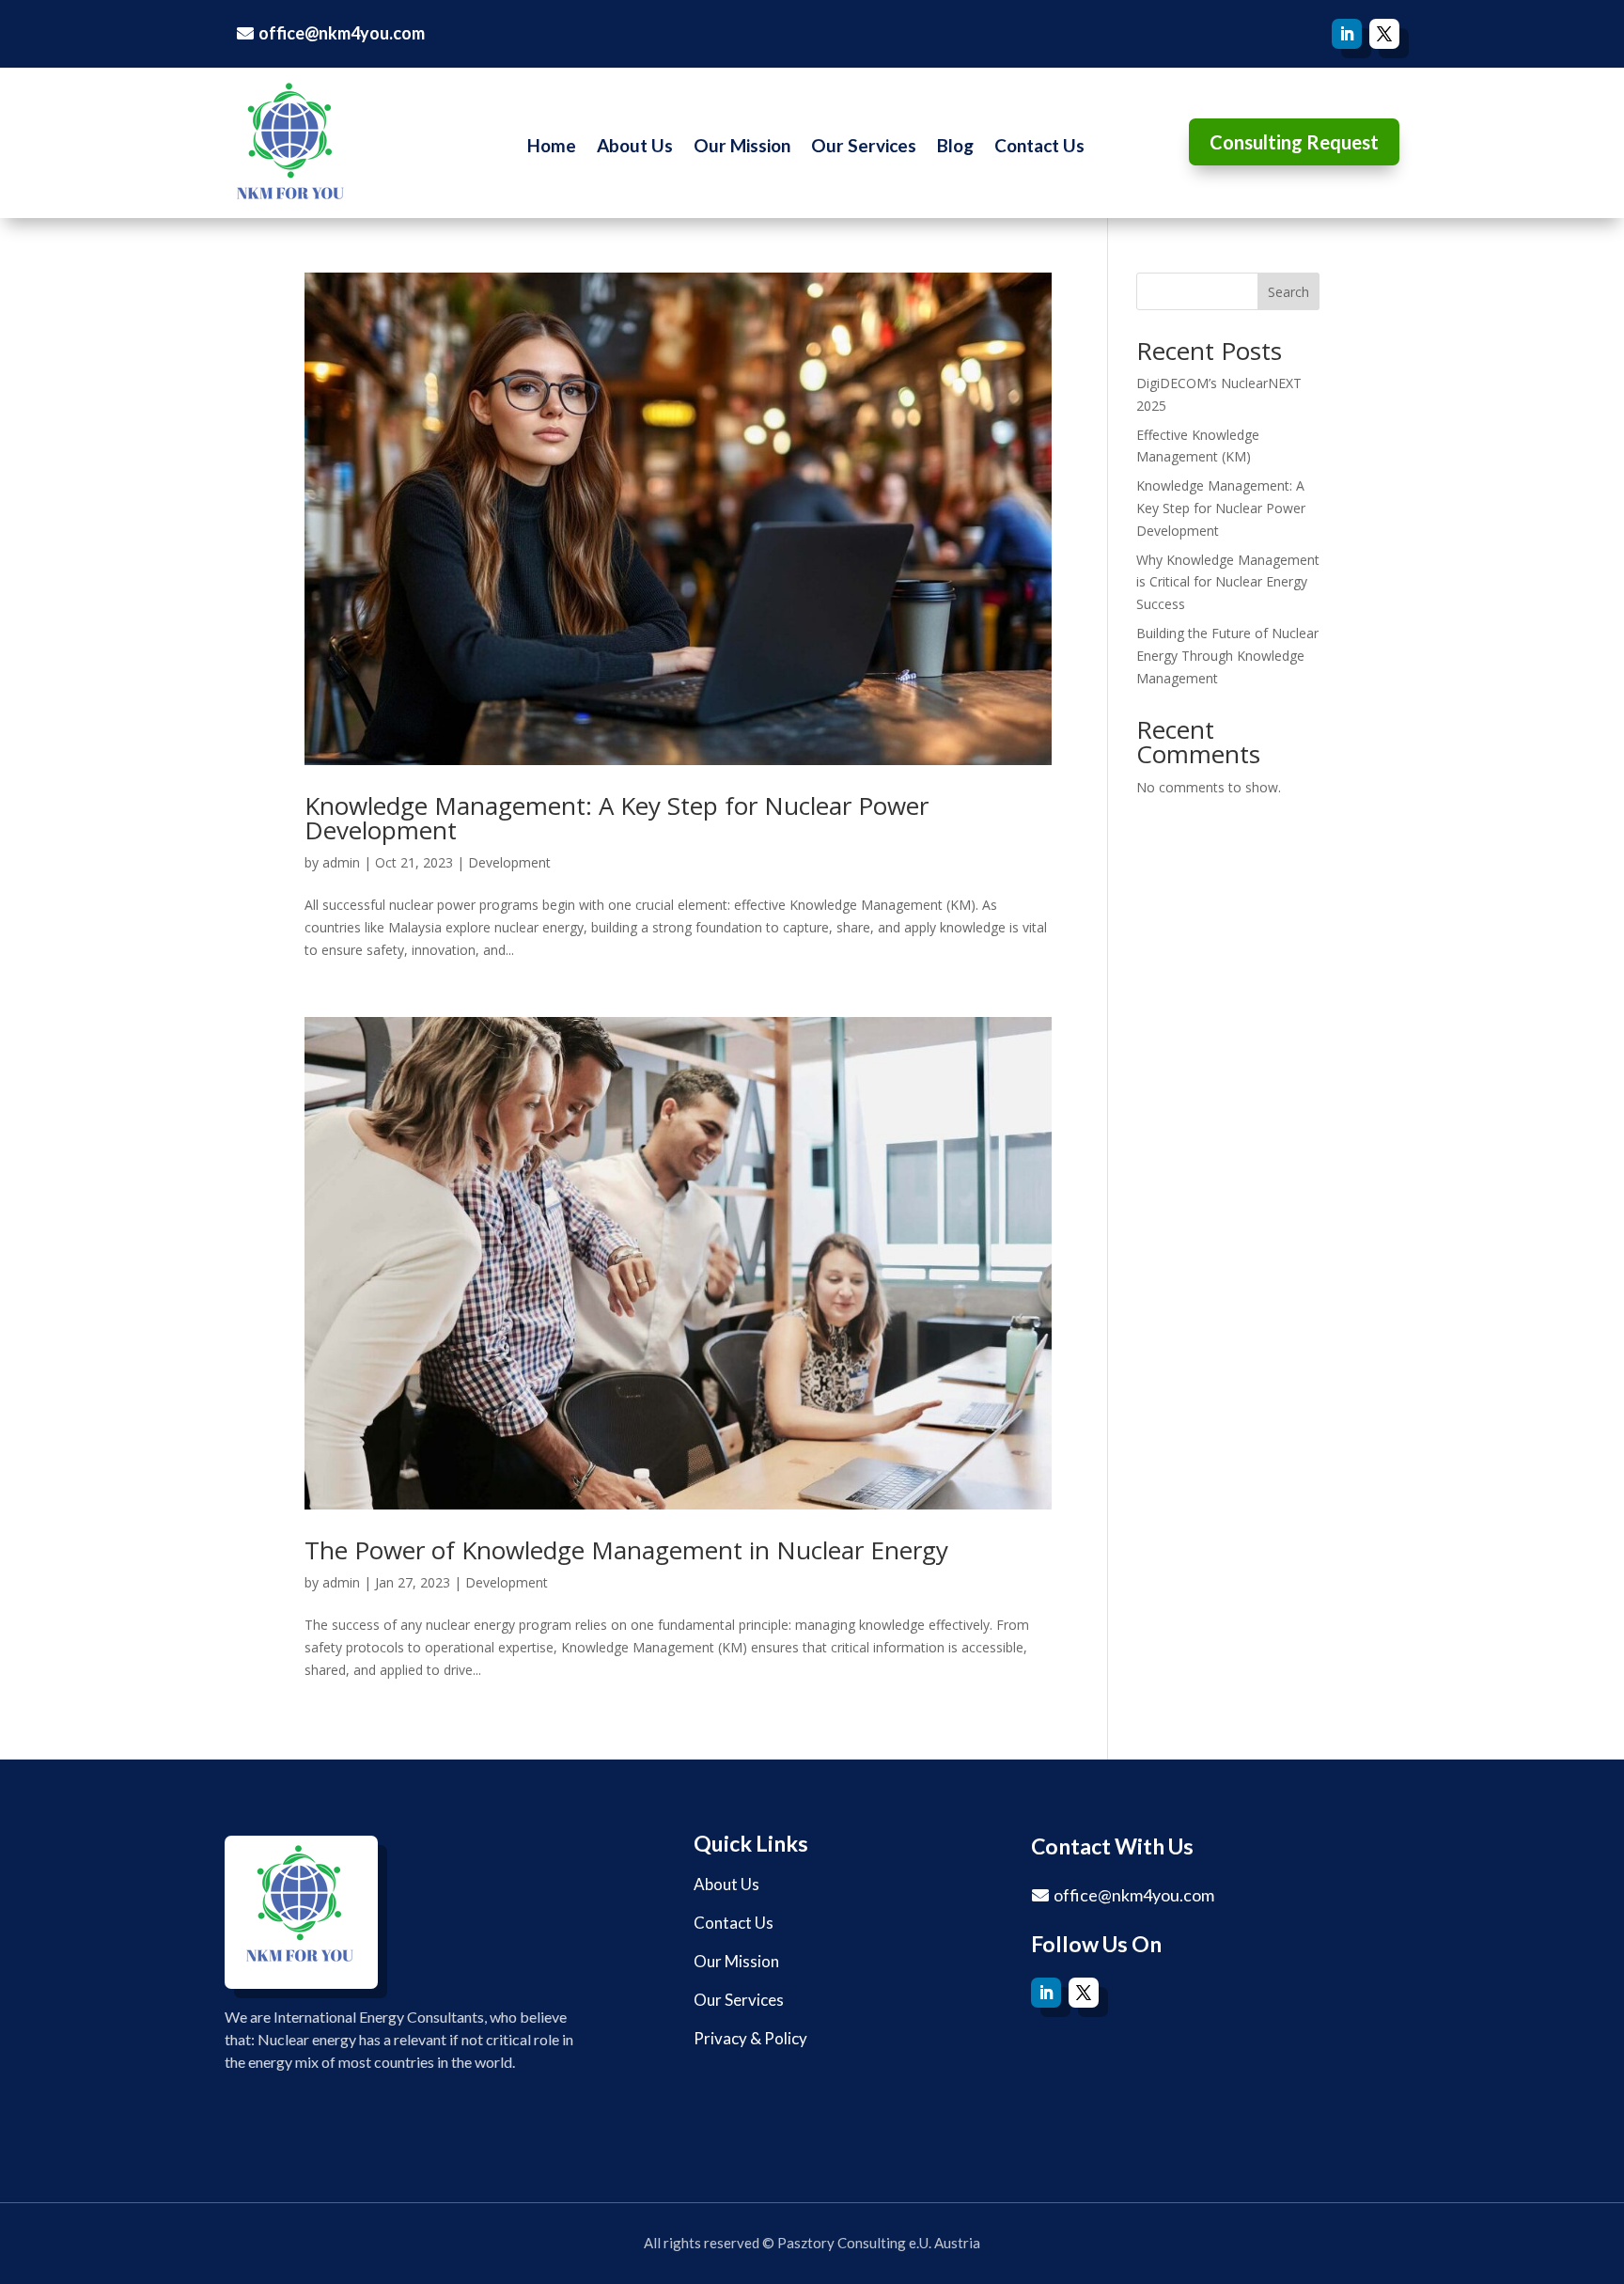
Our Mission (742, 148)
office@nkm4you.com (342, 33)
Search (1288, 292)
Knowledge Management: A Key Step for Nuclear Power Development (617, 818)
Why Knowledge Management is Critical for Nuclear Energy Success (1228, 582)
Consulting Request (1294, 142)
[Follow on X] (1384, 34)
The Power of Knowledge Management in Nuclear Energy (626, 1550)
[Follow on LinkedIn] (1347, 34)
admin (341, 862)
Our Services (864, 148)
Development (509, 862)
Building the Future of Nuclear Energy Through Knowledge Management (1227, 656)
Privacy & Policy (750, 2038)
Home (552, 148)
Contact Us (1039, 148)
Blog (955, 148)
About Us (635, 148)
